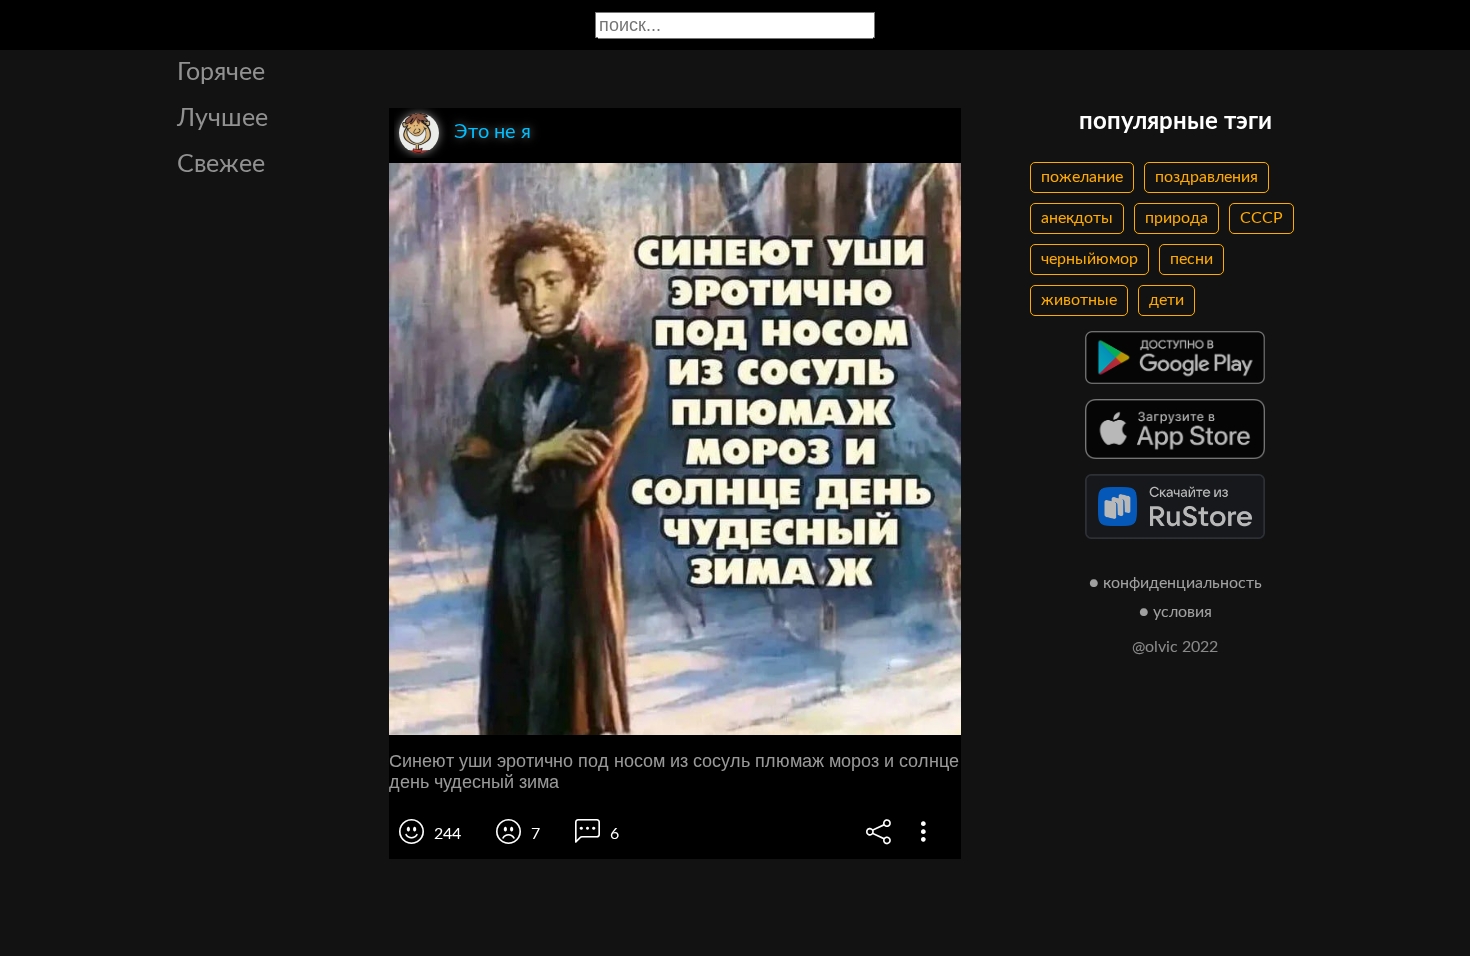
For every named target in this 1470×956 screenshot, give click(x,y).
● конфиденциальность (1175, 583)
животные (1079, 300)
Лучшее (222, 118)
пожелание (1082, 177)
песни (1191, 259)
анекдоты (1077, 218)
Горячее (221, 72)
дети (1166, 300)
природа (1176, 218)
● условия (1175, 612)
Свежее (221, 164)
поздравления (1206, 177)
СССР (1261, 218)
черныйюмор (1089, 259)
